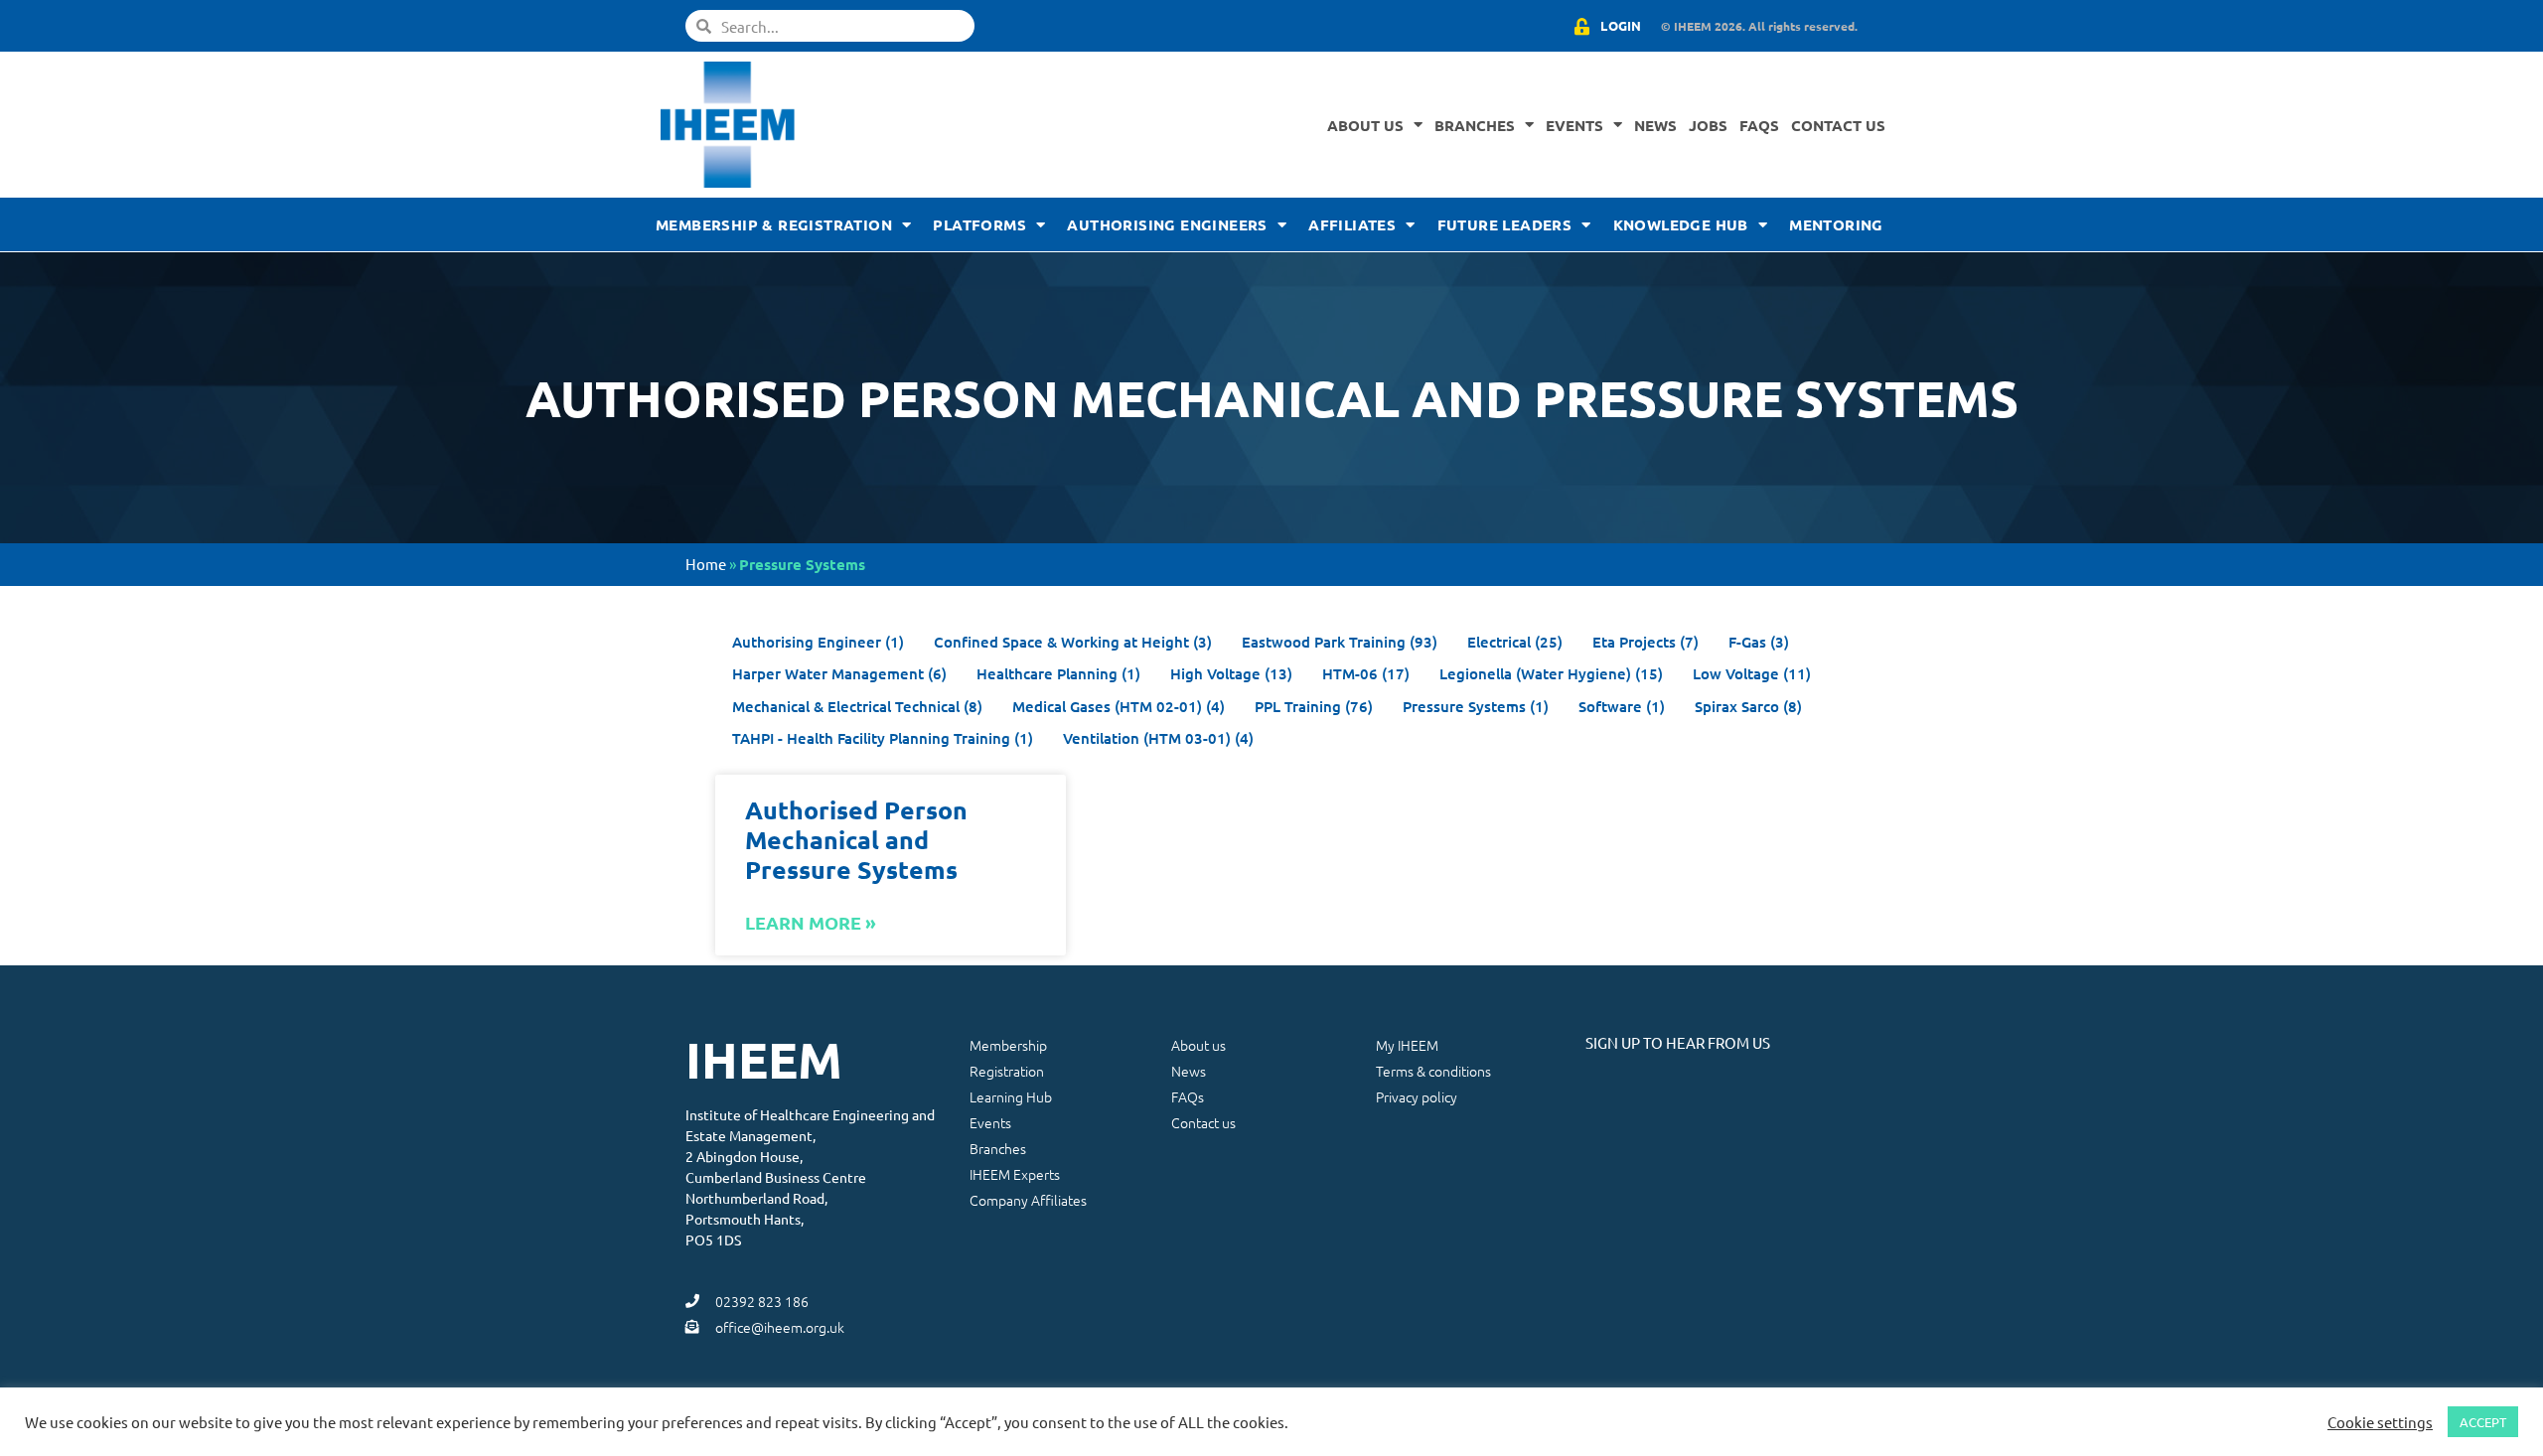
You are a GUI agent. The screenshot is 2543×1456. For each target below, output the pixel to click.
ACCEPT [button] (2483, 1422)
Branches (1475, 125)
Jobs (1708, 125)
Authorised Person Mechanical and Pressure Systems (856, 839)
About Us (1365, 125)
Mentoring (1836, 224)
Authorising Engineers (1167, 224)
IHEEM (764, 1059)
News (1655, 125)
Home (706, 564)
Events (1574, 125)
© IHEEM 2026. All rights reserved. (1759, 26)
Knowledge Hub (1681, 224)
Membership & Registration (774, 224)
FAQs (1759, 125)
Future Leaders (1505, 224)
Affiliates (1352, 224)
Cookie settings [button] (2380, 1422)
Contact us (1838, 125)
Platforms (979, 224)
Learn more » (811, 922)
